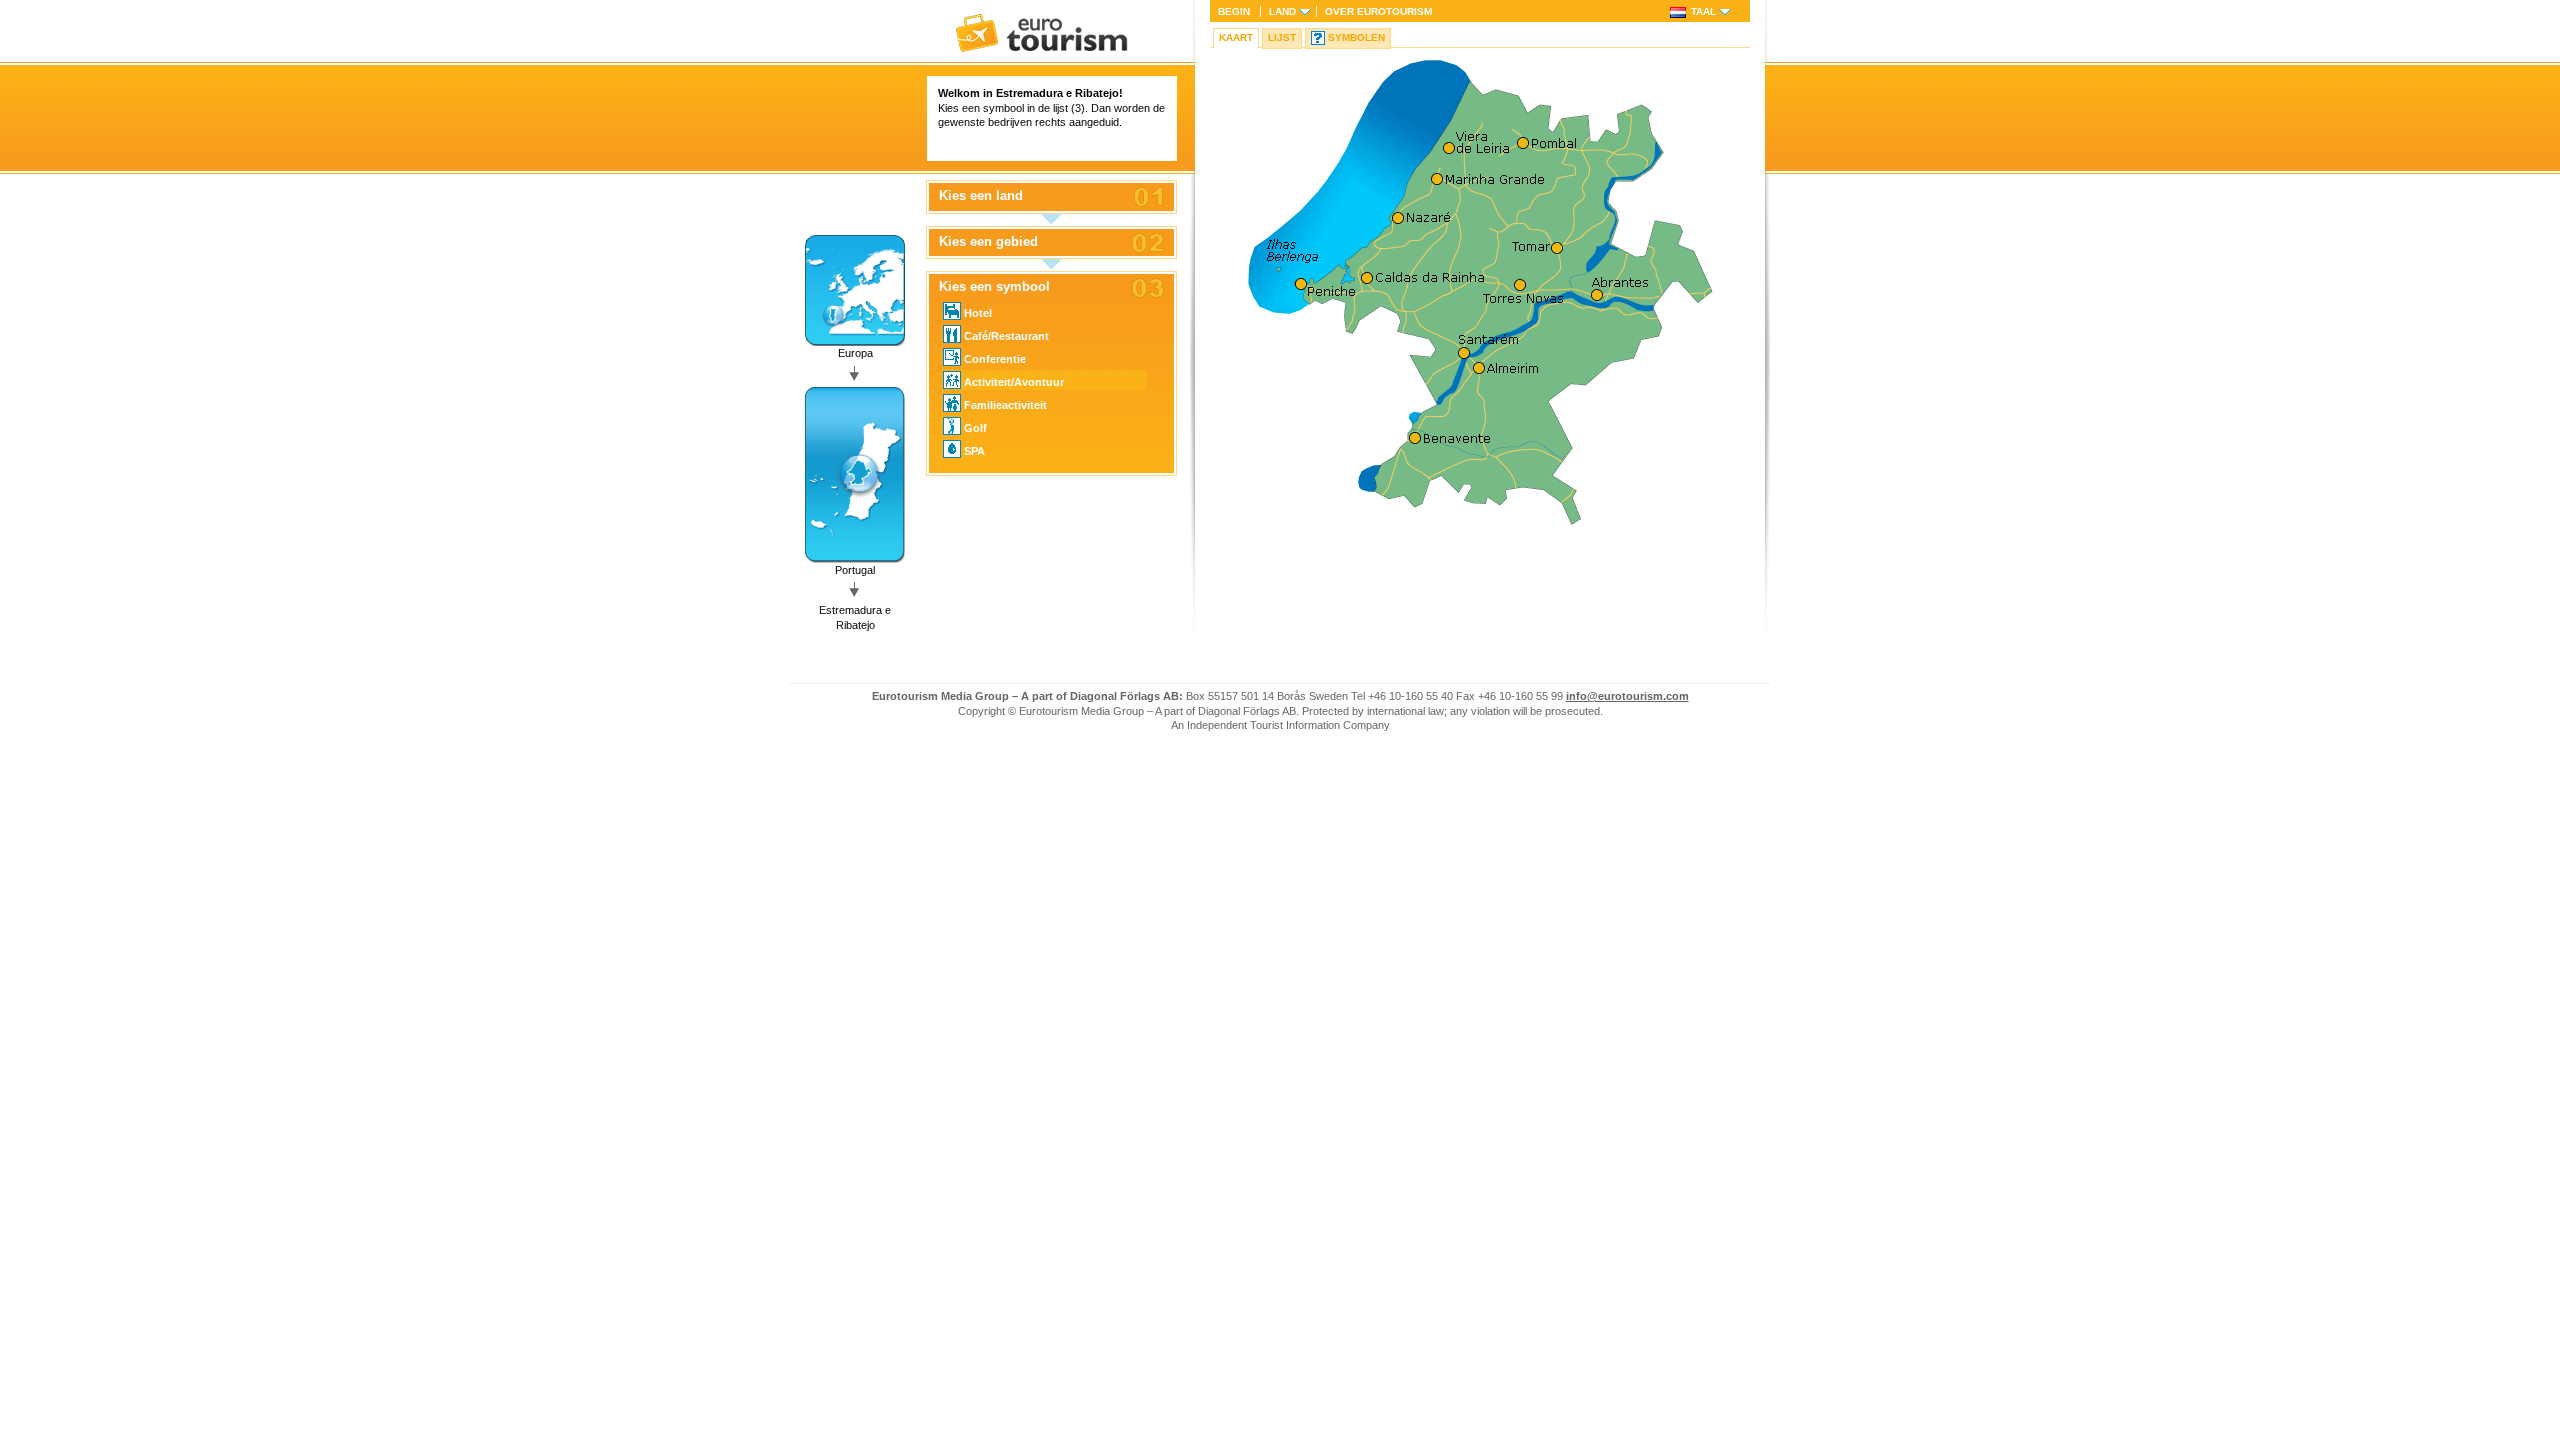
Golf (975, 428)
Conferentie (995, 359)
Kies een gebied (988, 242)
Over (1378, 11)
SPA (974, 451)
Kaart (1236, 37)
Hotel (978, 313)
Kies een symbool (994, 287)
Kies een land (981, 196)
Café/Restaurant (1006, 336)
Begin (1234, 11)
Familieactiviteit (1005, 405)
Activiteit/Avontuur (1014, 382)
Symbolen (1356, 37)
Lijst (1282, 37)
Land (1282, 11)
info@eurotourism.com (1627, 696)
